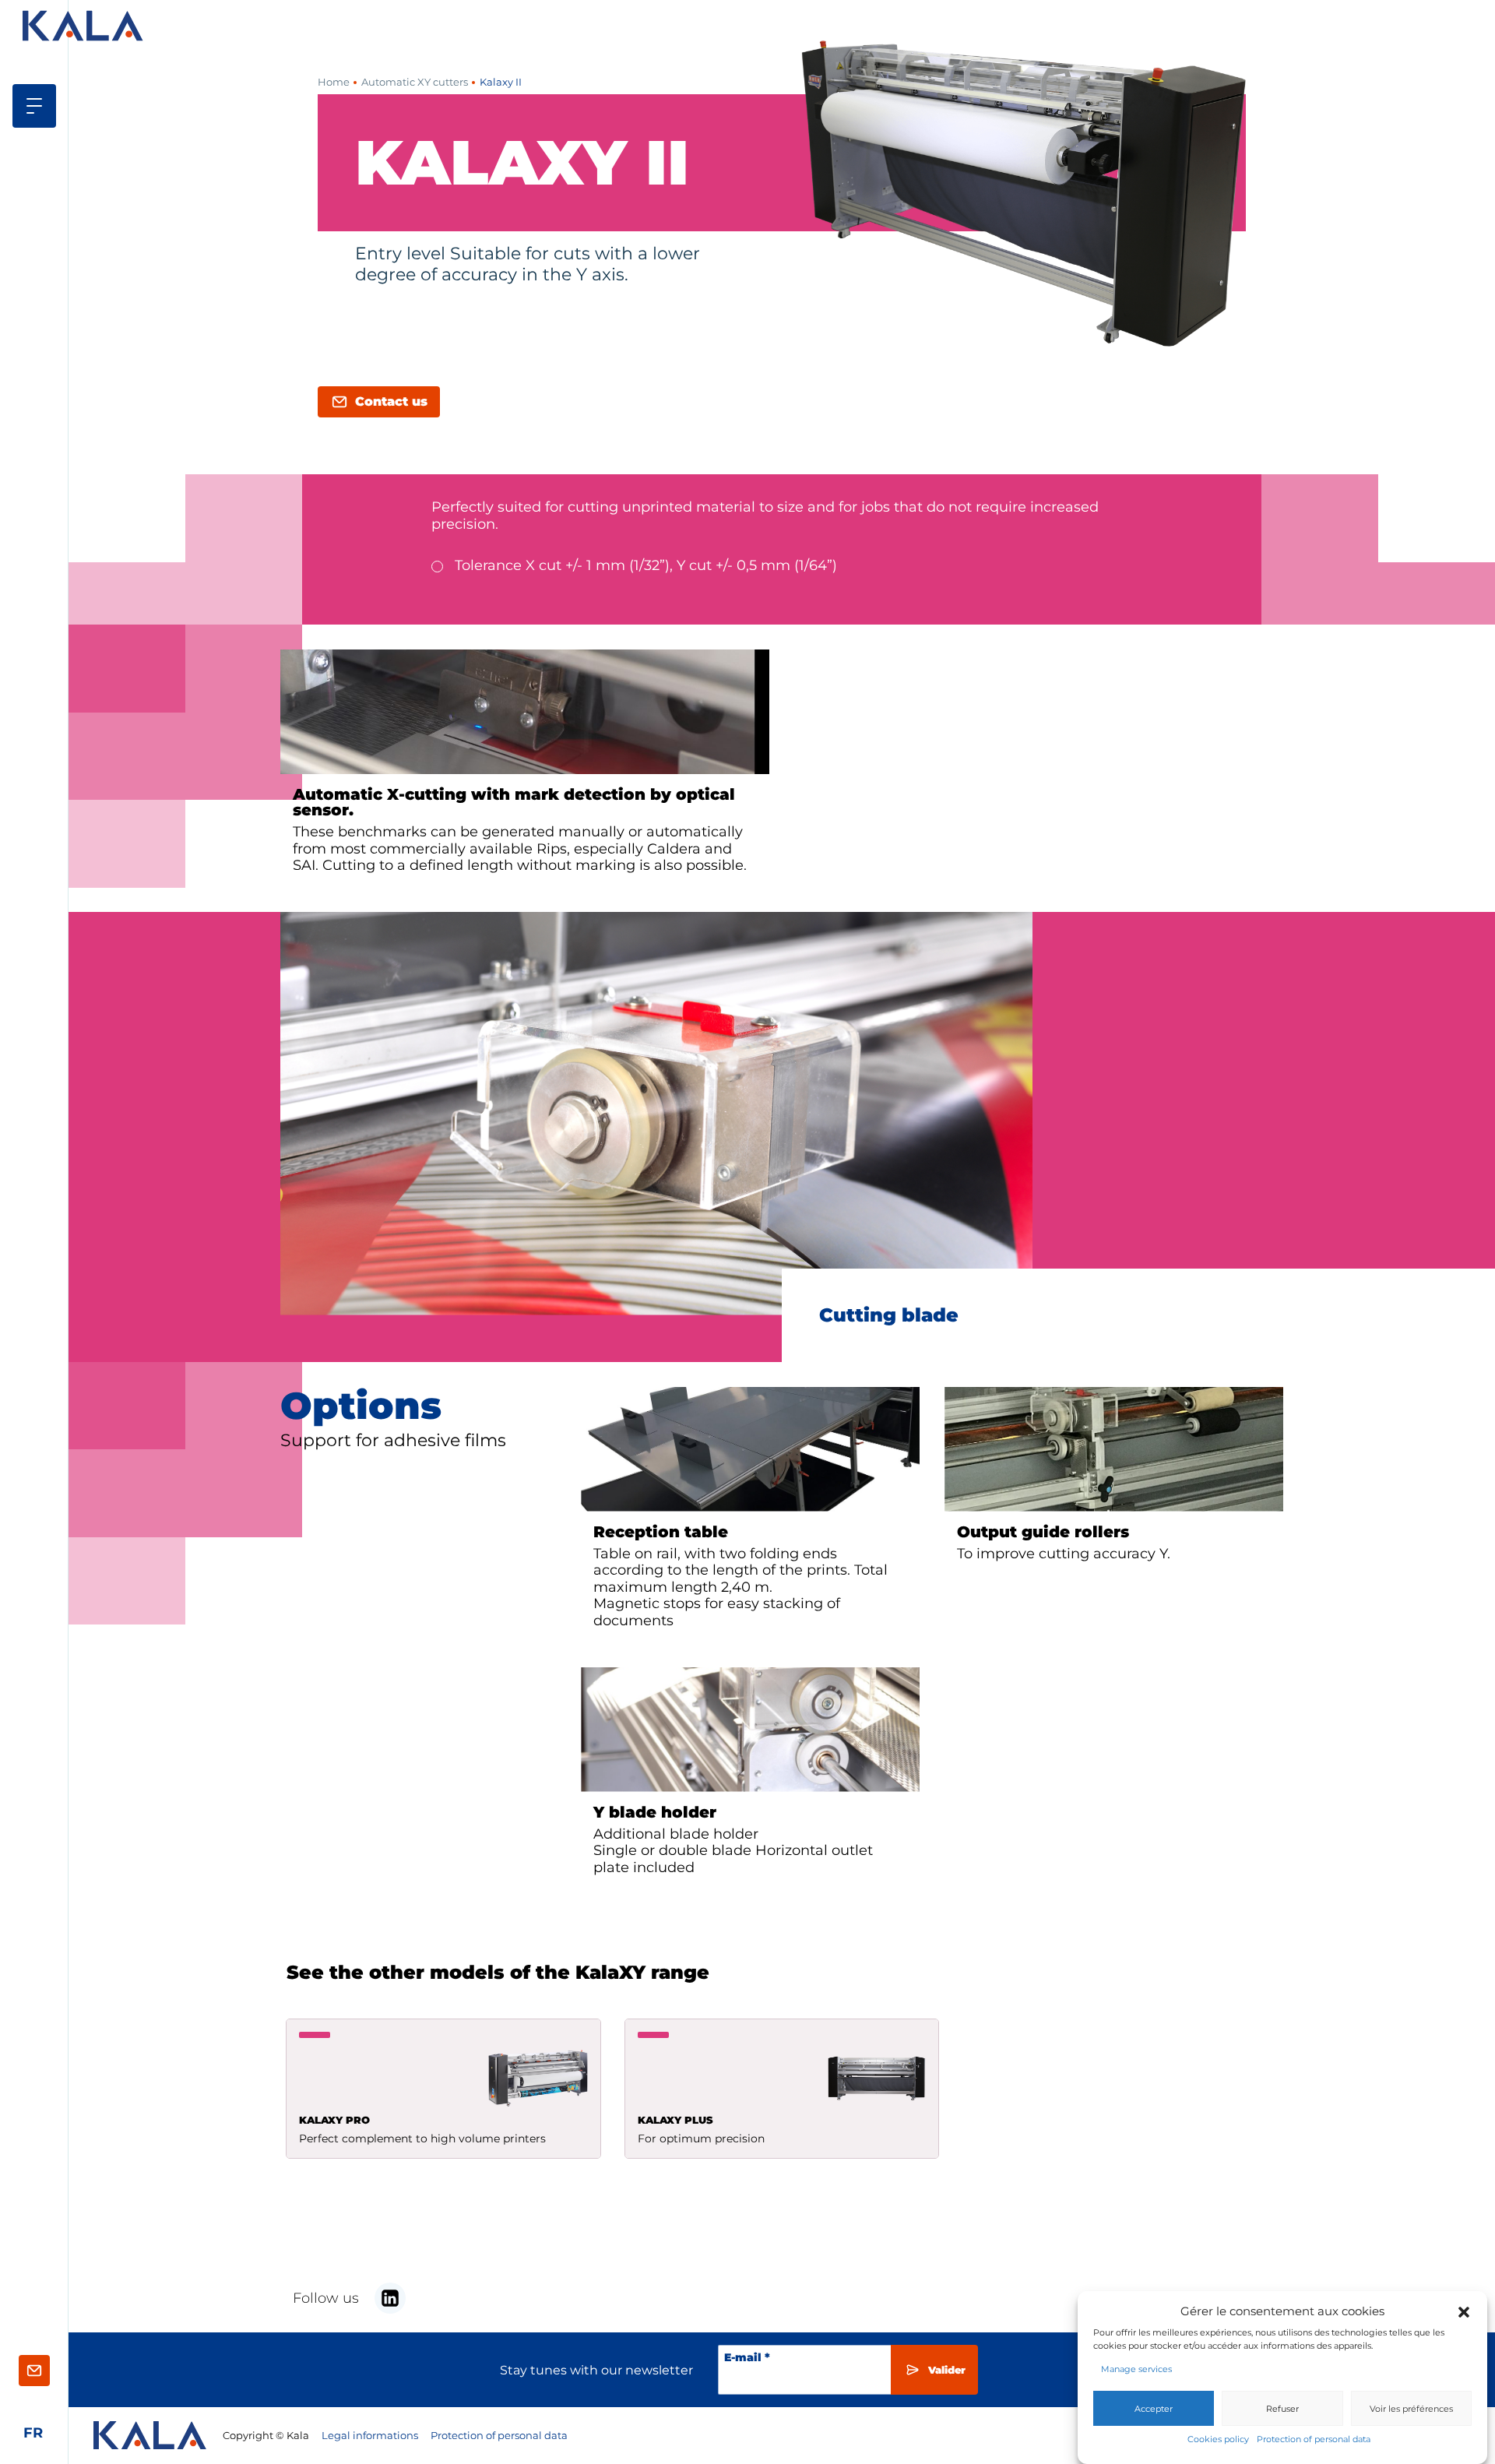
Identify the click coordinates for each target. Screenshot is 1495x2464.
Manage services (1136, 2369)
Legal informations (370, 2436)
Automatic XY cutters (415, 82)
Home (334, 82)
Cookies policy (1218, 2438)
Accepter (1154, 2408)
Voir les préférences (1411, 2408)
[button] (1464, 2311)
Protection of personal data (1314, 2438)
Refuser (1282, 2408)
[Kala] (85, 26)
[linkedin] (390, 2298)
